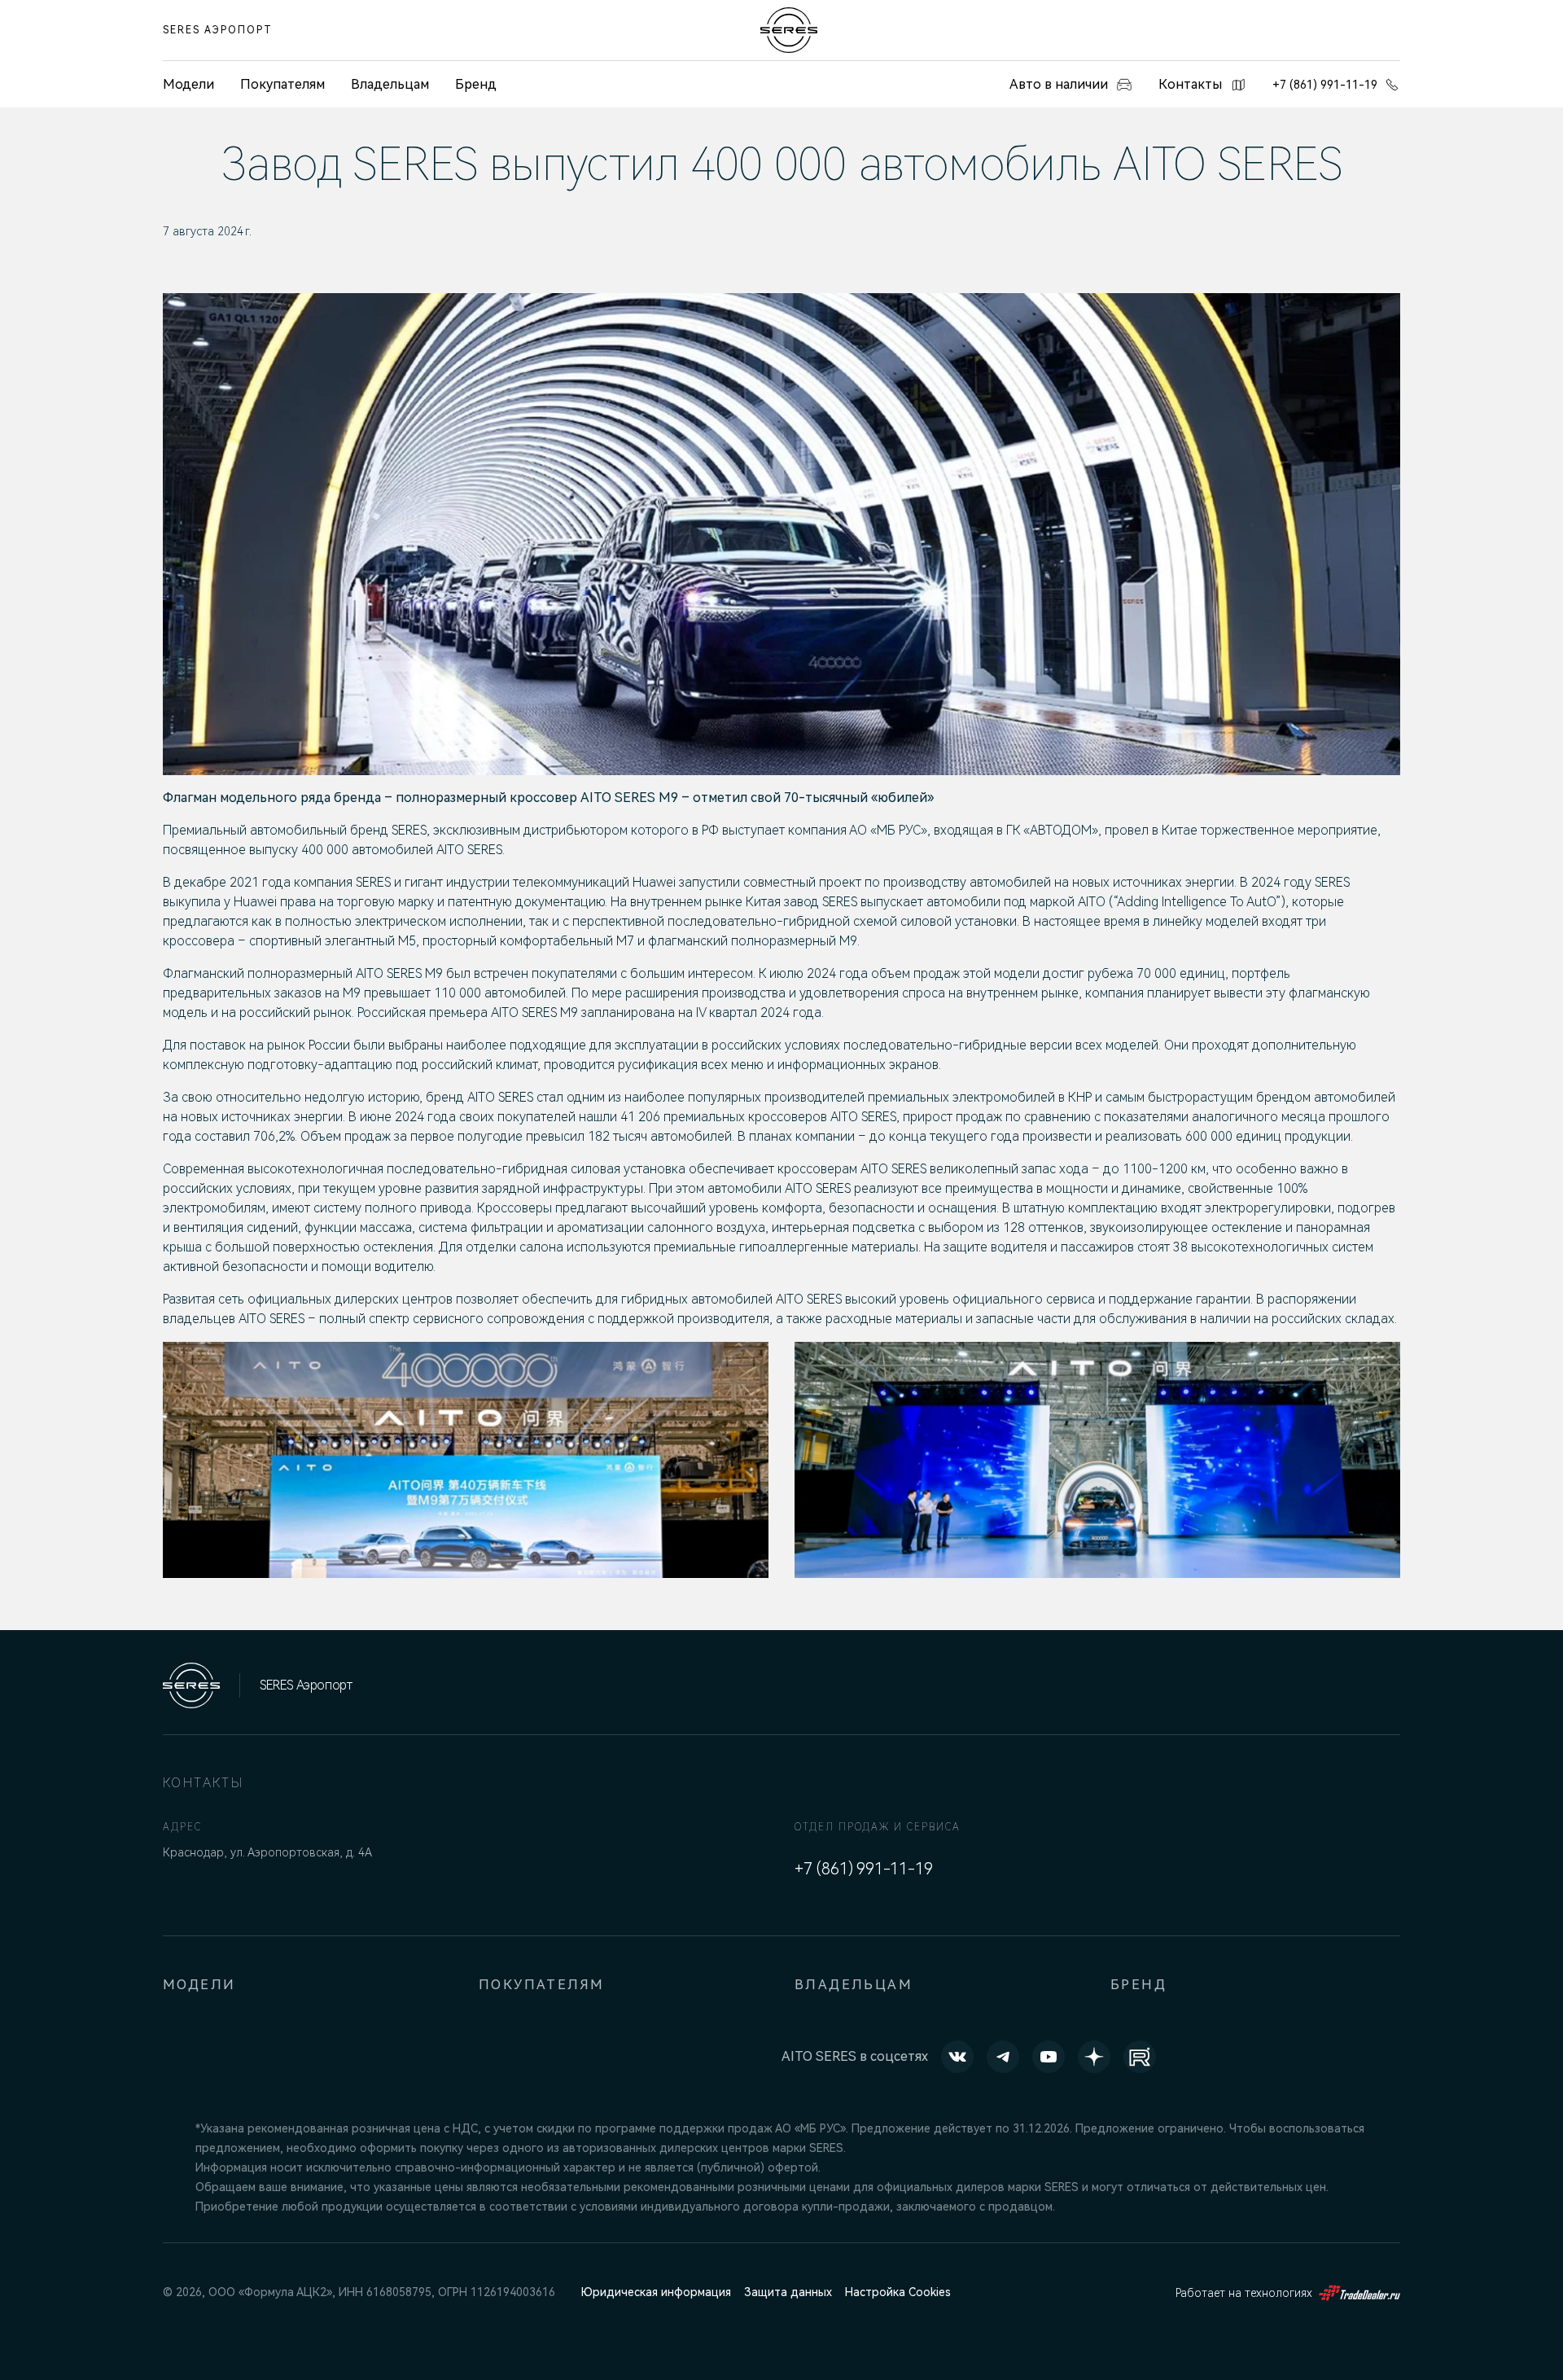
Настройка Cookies (898, 2292)
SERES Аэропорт (218, 30)
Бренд (476, 84)
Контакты (1190, 84)
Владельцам (390, 84)
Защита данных (788, 2292)
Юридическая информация (656, 2292)
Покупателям (282, 84)
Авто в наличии (1059, 84)
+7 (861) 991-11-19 (1325, 85)
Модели (199, 1985)
